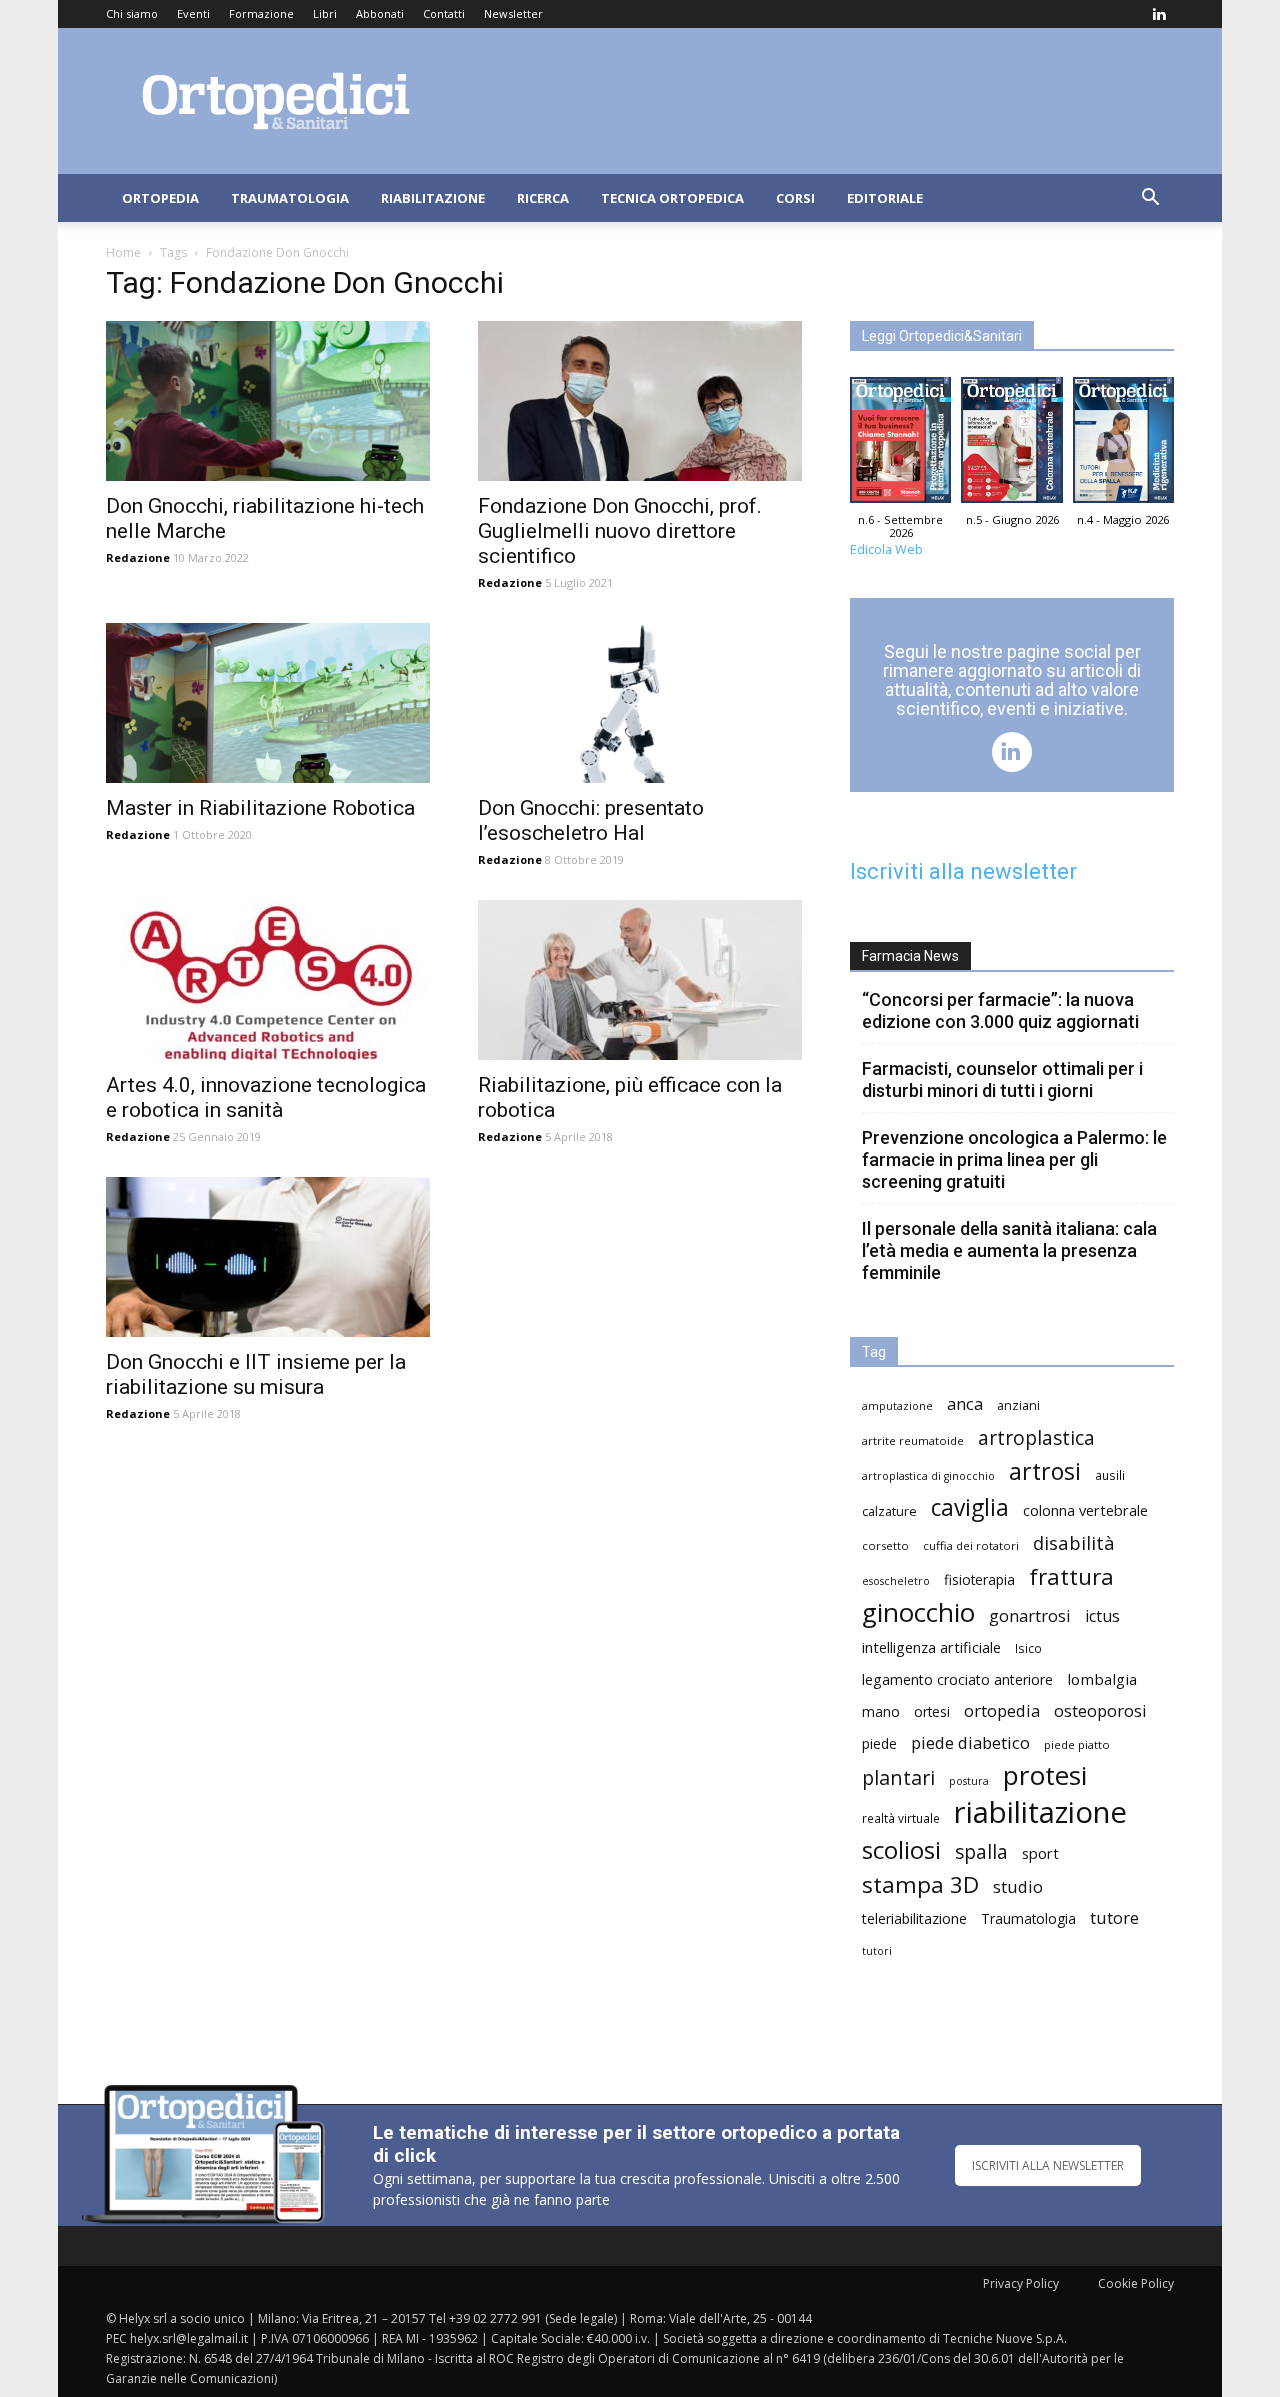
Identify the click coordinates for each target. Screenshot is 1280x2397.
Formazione (261, 13)
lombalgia (1102, 1679)
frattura (1071, 1576)
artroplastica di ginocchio (928, 1476)
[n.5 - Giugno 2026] (1011, 445)
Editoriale (885, 198)
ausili (1110, 1475)
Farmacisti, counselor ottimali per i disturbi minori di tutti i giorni (1002, 1079)
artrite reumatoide (913, 1440)
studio (1018, 1886)
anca (965, 1403)
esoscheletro (896, 1581)
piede (879, 1743)
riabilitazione (1040, 1812)
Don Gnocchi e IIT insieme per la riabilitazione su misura (256, 1374)
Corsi (795, 198)
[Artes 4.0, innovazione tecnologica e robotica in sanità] (268, 980)
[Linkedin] (1159, 14)
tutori (877, 1951)
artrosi (1045, 1471)
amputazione (897, 1406)
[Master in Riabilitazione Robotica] (268, 703)
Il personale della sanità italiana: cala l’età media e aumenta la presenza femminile (1009, 1250)
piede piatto (1077, 1744)
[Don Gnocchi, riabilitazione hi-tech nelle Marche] (268, 401)
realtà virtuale (901, 1818)
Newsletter (513, 13)
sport (1040, 1853)
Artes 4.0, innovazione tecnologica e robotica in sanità (266, 1097)
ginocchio (918, 1612)
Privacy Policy (1021, 2283)
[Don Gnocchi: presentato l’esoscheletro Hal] (640, 703)
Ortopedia (160, 198)
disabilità (1074, 1542)
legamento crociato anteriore (957, 1679)
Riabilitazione (433, 198)
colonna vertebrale (1085, 1510)
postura (969, 1781)
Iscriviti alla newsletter (963, 871)
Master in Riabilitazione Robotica (260, 808)
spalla (981, 1851)
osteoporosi (1100, 1710)
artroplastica (1036, 1437)
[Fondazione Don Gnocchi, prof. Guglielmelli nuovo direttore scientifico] (640, 401)
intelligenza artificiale (931, 1647)
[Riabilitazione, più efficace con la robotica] (640, 980)
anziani (1018, 1405)
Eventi (193, 13)
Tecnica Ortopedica (672, 198)
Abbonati (380, 13)
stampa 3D (920, 1884)
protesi (1045, 1775)
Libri (325, 13)
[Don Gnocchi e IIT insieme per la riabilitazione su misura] (268, 1257)
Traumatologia (290, 198)
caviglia (970, 1507)
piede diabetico (970, 1742)
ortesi (932, 1711)
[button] (1150, 199)
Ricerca (543, 198)
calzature (889, 1511)
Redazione (138, 557)
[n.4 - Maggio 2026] (1123, 445)
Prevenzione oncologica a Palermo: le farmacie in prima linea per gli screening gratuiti (1014, 1159)
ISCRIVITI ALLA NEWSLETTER (1048, 2165)
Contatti (444, 13)
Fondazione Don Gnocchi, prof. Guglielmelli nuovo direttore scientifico (620, 531)
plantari (898, 1777)
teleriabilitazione (914, 1918)
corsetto (885, 1545)
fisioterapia (979, 1579)
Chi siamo (132, 13)
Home (123, 252)
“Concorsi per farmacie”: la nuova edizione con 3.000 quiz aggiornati (1000, 1010)
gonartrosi (1030, 1615)
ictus (1102, 1616)
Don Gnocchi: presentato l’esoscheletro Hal (591, 820)
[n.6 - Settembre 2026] (900, 445)
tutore (1114, 1917)
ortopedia (1002, 1710)
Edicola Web (886, 549)
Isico (1028, 1648)
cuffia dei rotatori (971, 1545)
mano (881, 1711)
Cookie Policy (1136, 2283)
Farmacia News (910, 956)
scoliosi (901, 1849)
